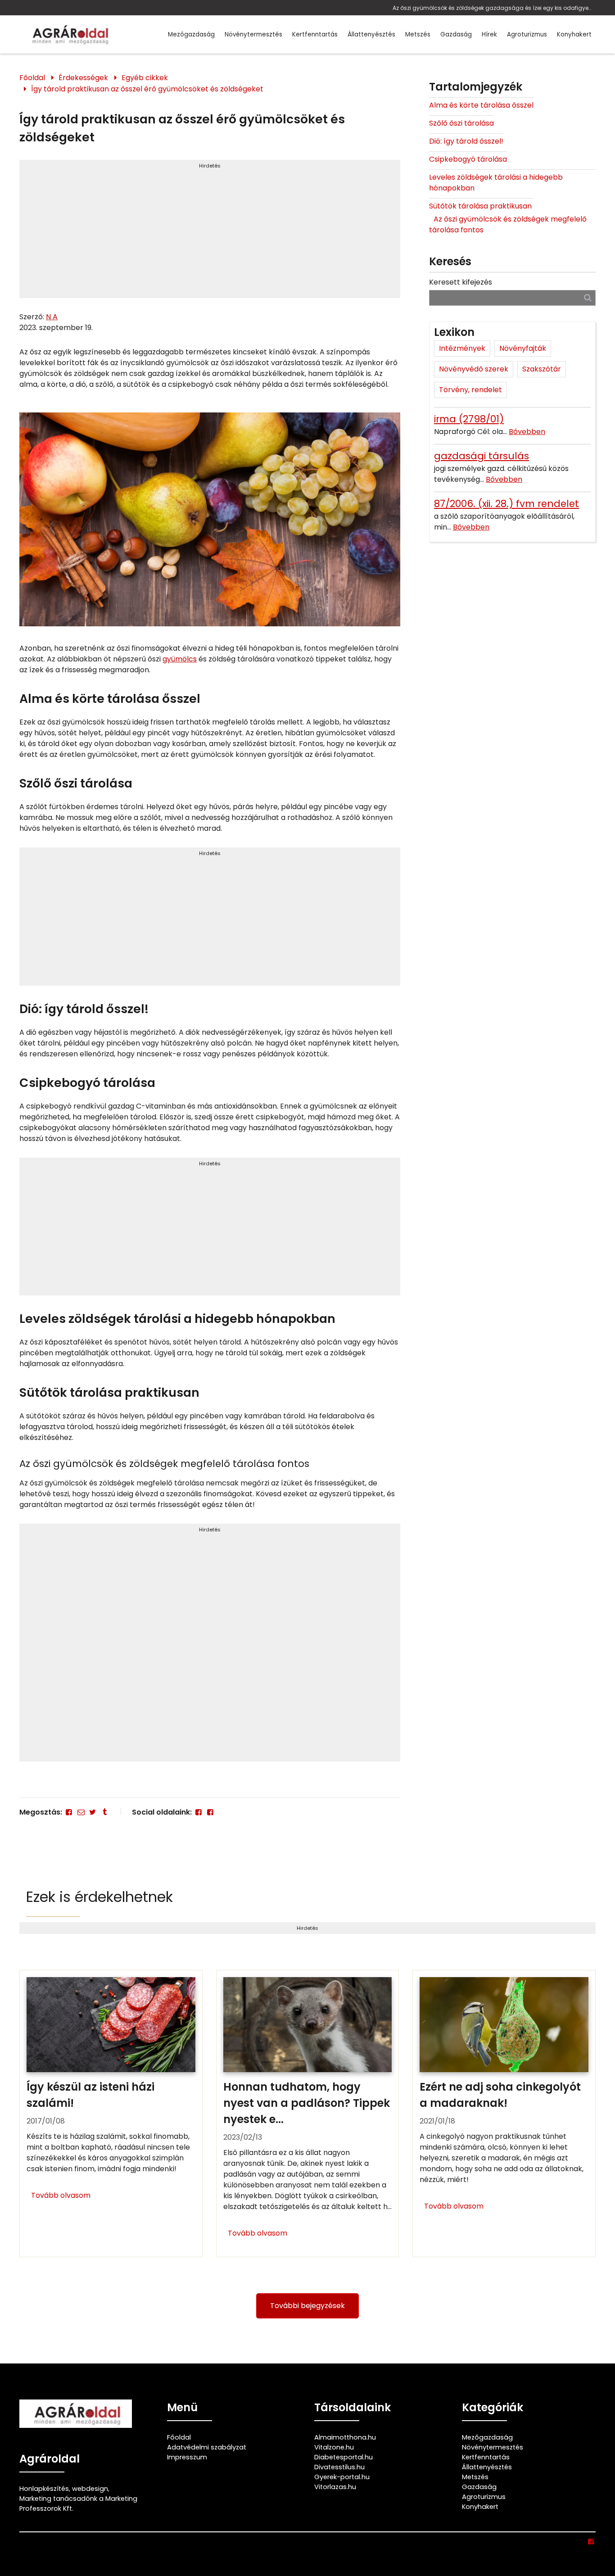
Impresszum (187, 2457)
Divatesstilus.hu (339, 2467)
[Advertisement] (210, 233)
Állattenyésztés (371, 34)
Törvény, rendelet (470, 390)
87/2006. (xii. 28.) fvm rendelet (506, 504)
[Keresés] (588, 297)
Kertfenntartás (315, 34)
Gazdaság (456, 34)
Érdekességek (83, 78)
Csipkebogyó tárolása (468, 159)
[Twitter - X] (93, 1812)
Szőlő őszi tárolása (461, 123)
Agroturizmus (527, 34)
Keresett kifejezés (461, 282)
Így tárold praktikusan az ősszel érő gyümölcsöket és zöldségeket (147, 89)
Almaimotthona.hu (345, 2437)
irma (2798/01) (469, 419)
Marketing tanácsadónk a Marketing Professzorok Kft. (78, 2504)
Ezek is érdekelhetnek (99, 1897)
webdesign (90, 2489)
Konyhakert (574, 34)
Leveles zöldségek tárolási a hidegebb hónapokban (496, 183)
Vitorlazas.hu (335, 2487)
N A (52, 317)
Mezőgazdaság (191, 34)
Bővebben (527, 432)
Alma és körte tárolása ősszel (481, 105)
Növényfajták (523, 348)
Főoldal (32, 78)
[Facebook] (69, 1812)
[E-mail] (81, 1812)
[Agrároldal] (69, 34)
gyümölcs (180, 659)
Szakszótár (542, 369)
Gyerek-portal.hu (342, 2477)
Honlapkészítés (44, 2489)
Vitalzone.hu (334, 2447)
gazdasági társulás (482, 456)
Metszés (418, 34)
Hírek (489, 34)
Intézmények (462, 348)
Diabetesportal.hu (344, 2457)
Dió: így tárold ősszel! (466, 141)
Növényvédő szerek (474, 369)
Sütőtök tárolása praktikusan (481, 206)
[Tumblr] (104, 1812)
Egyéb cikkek (145, 78)
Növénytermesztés (253, 34)
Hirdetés (210, 166)
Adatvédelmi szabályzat (207, 2447)
